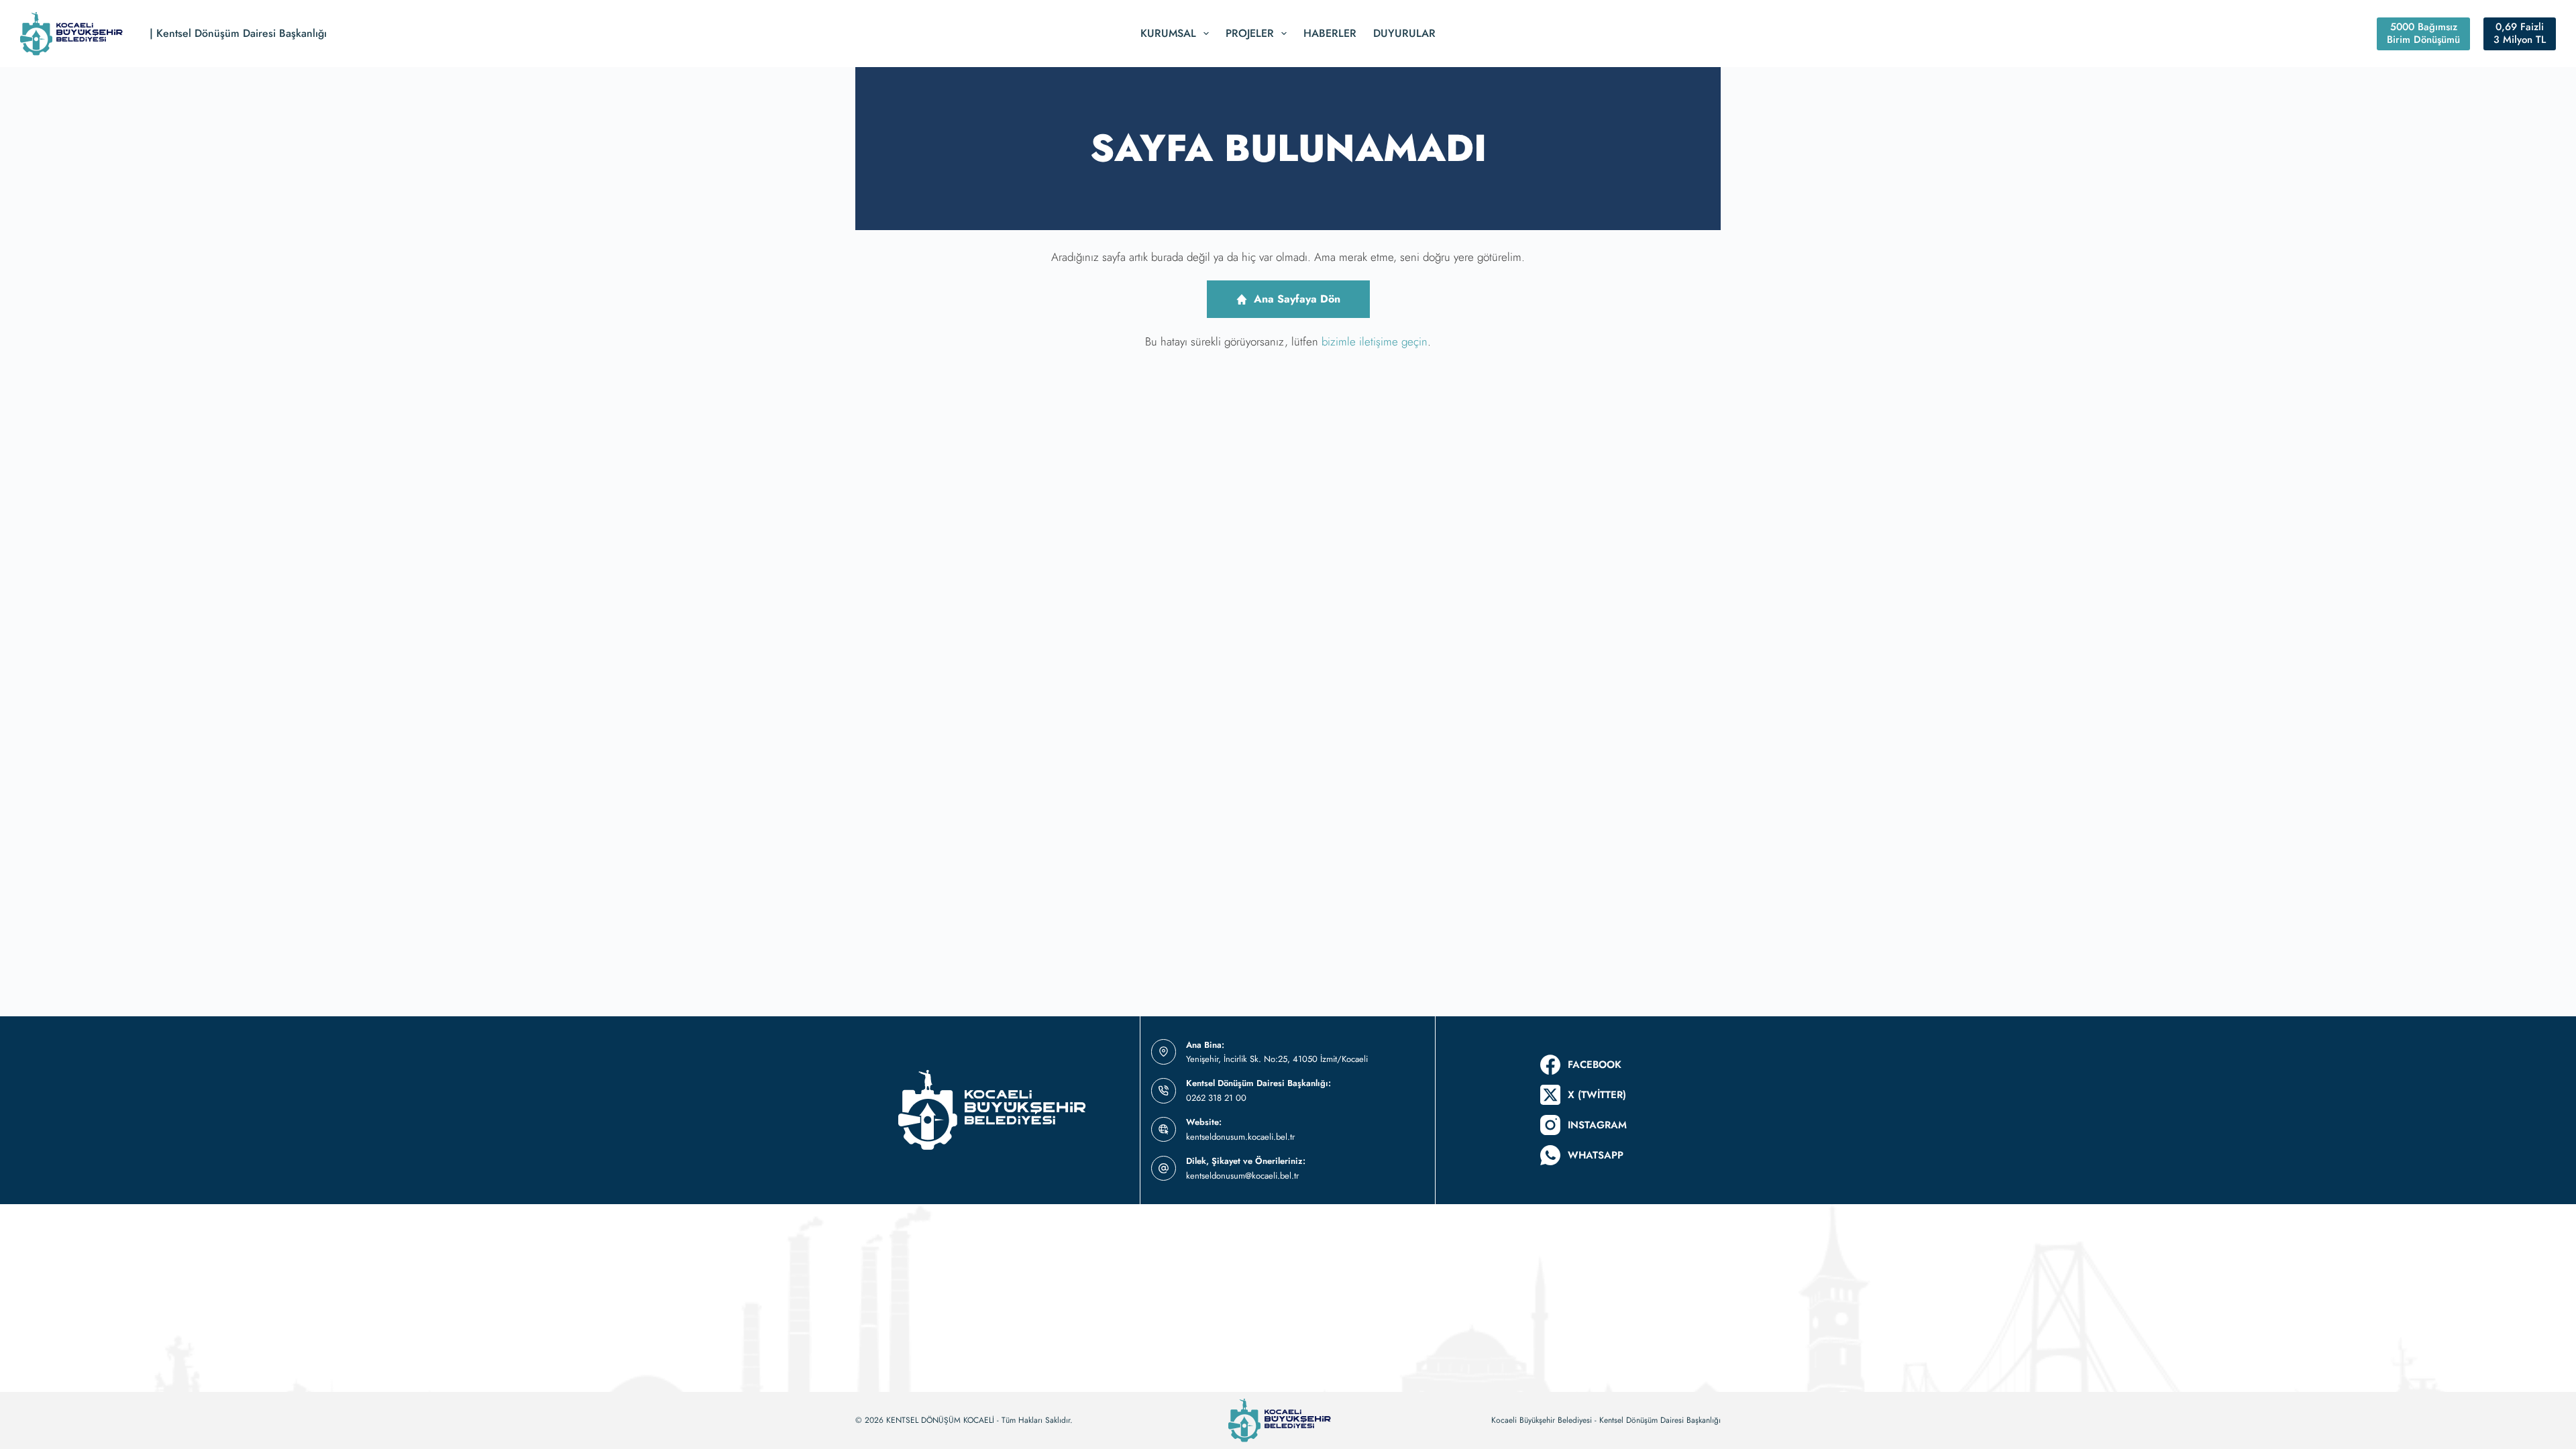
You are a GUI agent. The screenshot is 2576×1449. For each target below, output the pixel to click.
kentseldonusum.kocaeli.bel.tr (1240, 1137)
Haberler (1330, 33)
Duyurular (1404, 33)
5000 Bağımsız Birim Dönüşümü (2423, 34)
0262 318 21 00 (1216, 1098)
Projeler (1250, 33)
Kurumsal (1168, 33)
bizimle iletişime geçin (1375, 341)
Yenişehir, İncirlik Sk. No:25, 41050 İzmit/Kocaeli (1277, 1059)
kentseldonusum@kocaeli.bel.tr (1242, 1176)
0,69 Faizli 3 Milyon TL (2520, 34)
